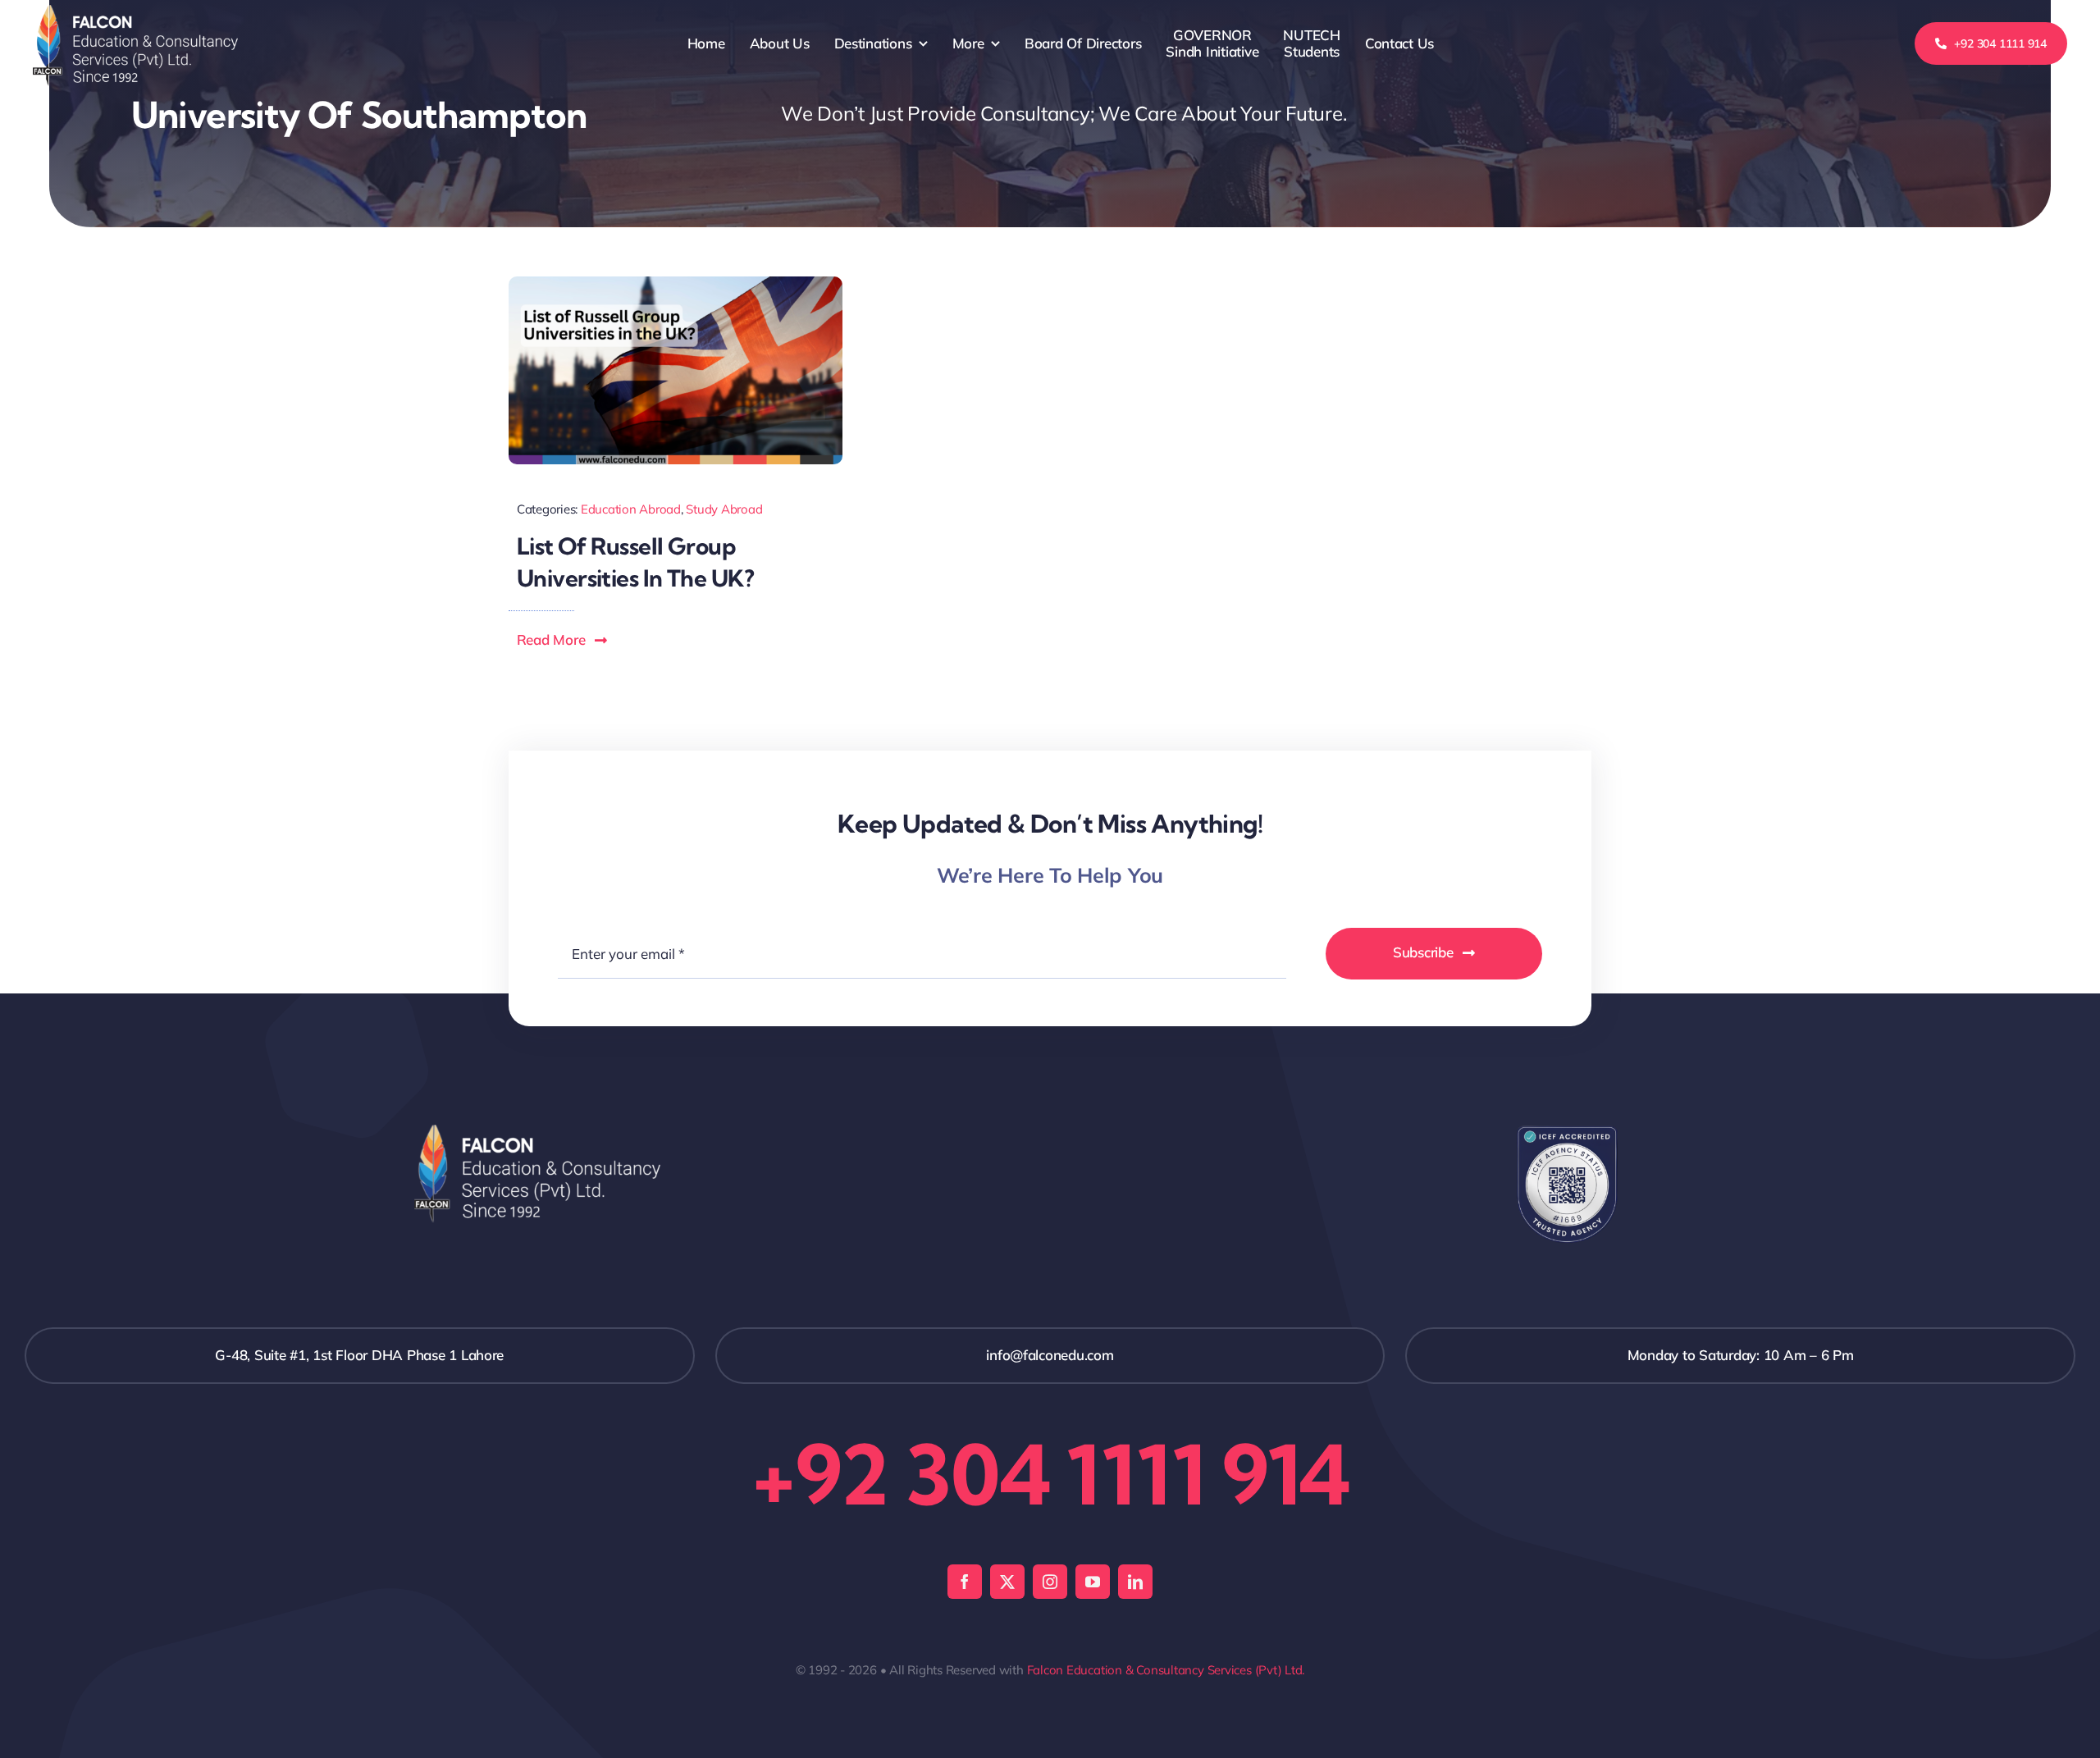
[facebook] (965, 1582)
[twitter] (1007, 1582)
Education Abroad (631, 509)
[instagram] (1050, 1582)
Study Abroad (724, 509)
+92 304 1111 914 (1050, 1474)
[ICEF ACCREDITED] (1568, 1132)
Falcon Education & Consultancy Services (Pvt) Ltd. (1166, 1670)
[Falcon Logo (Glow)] (135, 12)
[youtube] (1093, 1582)
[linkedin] (1135, 1582)
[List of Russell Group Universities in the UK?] (676, 283)
